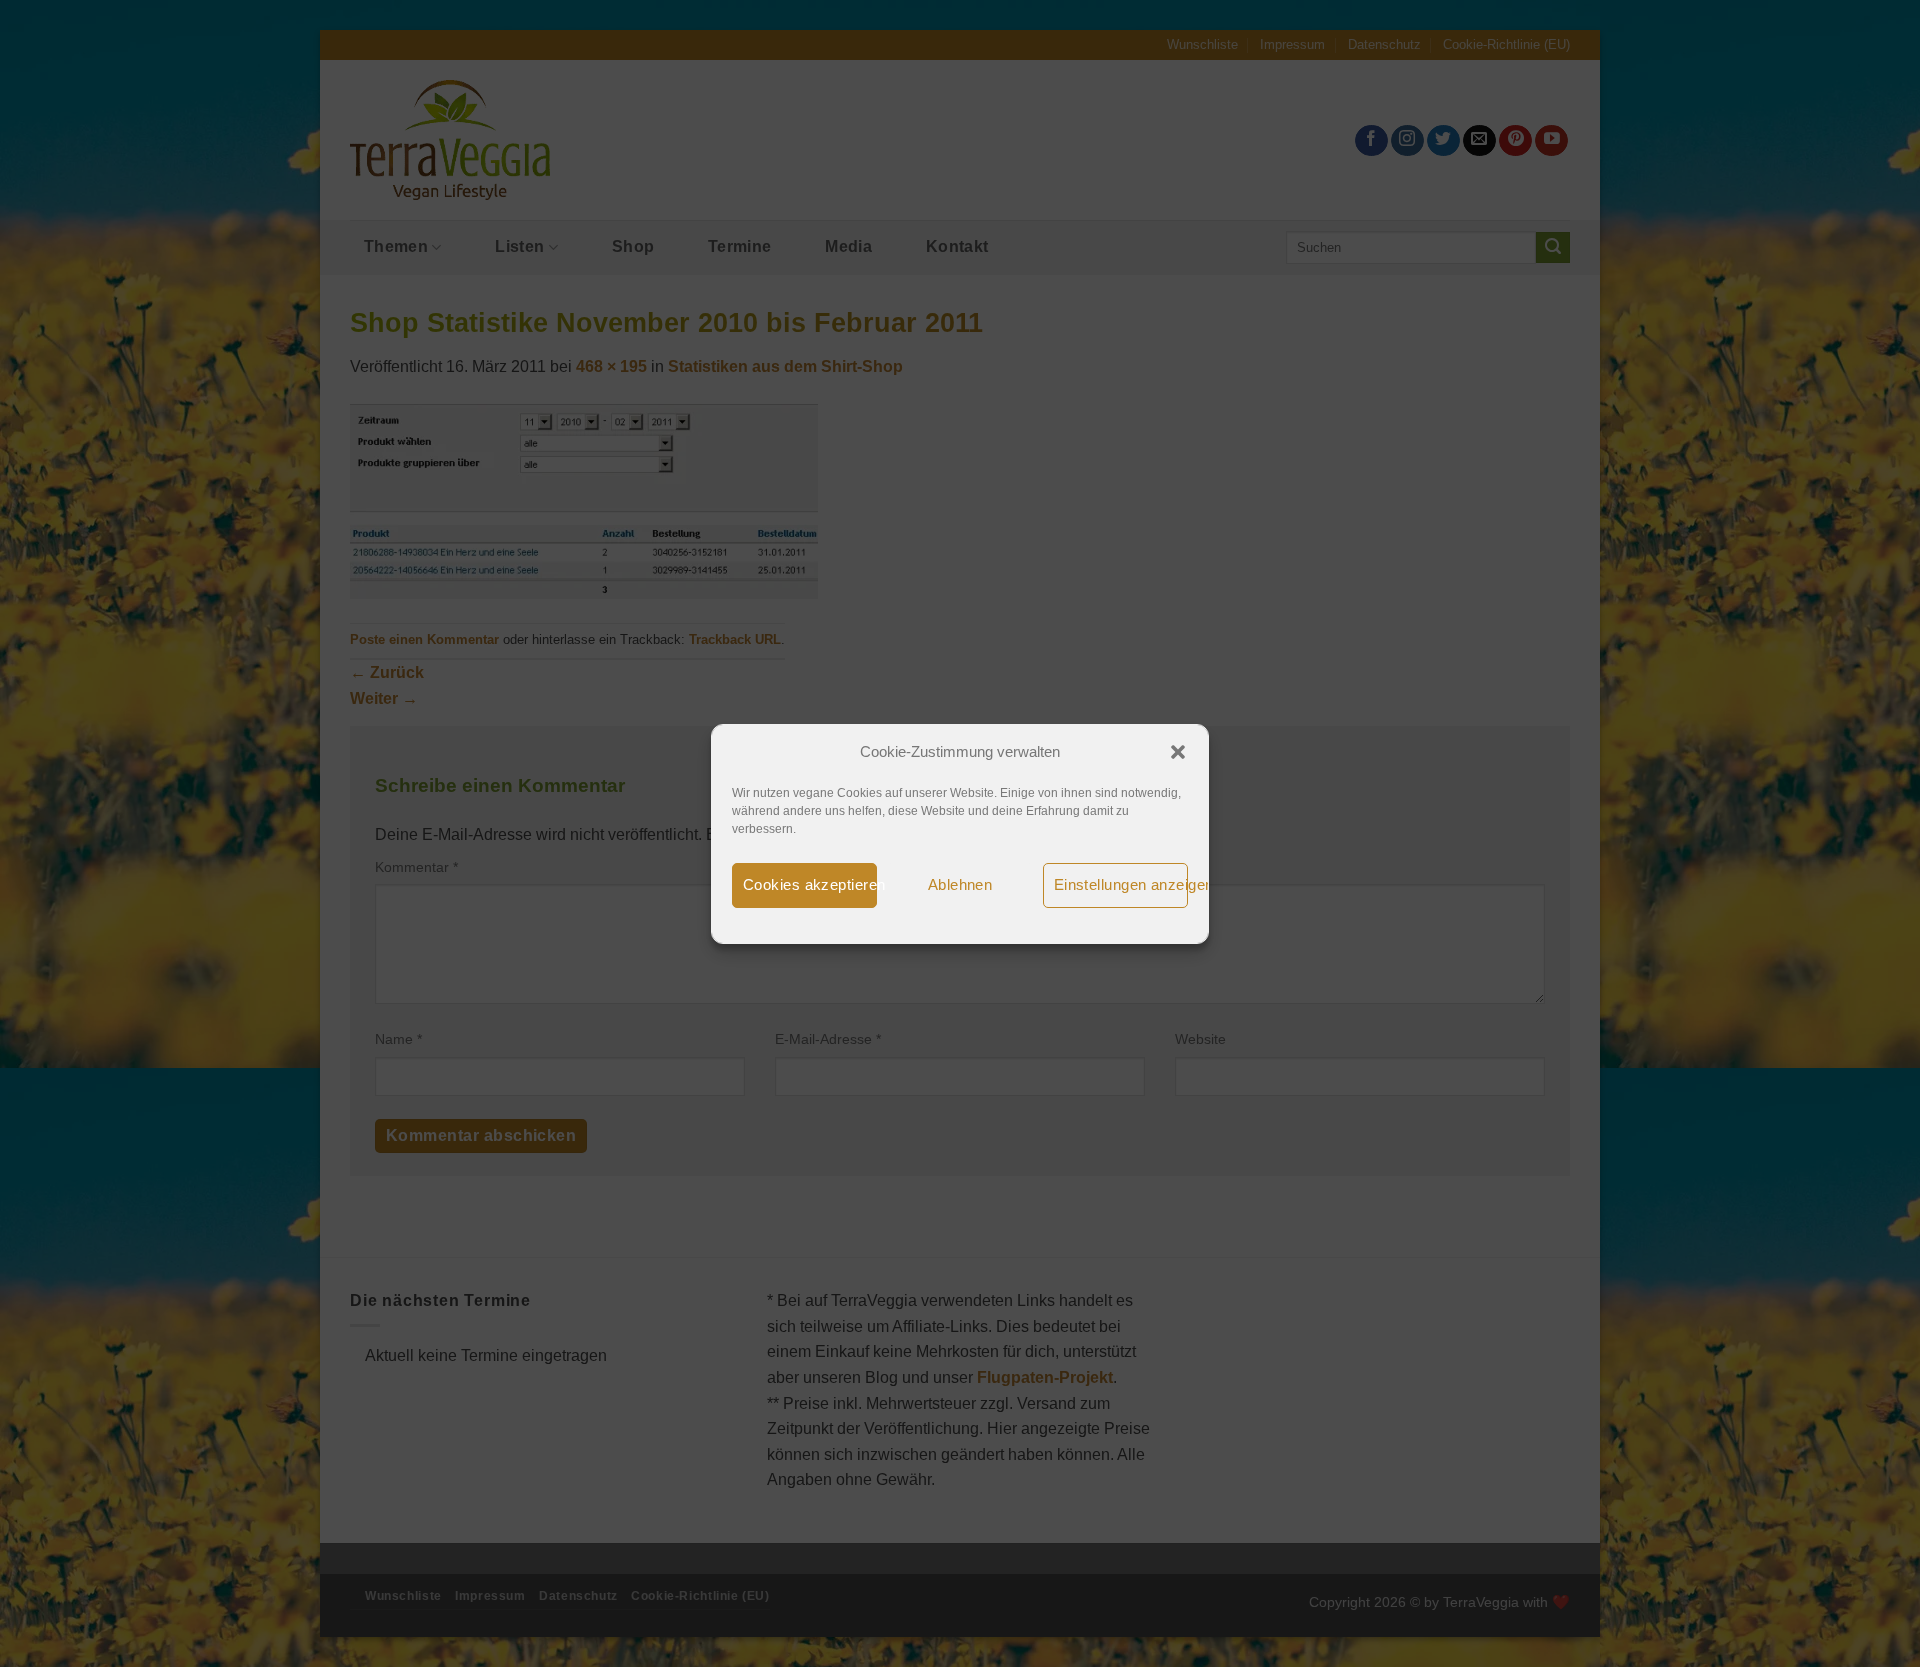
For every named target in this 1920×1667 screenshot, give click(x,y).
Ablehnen (960, 884)
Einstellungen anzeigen (1121, 884)
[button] (1178, 752)
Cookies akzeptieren (810, 884)
